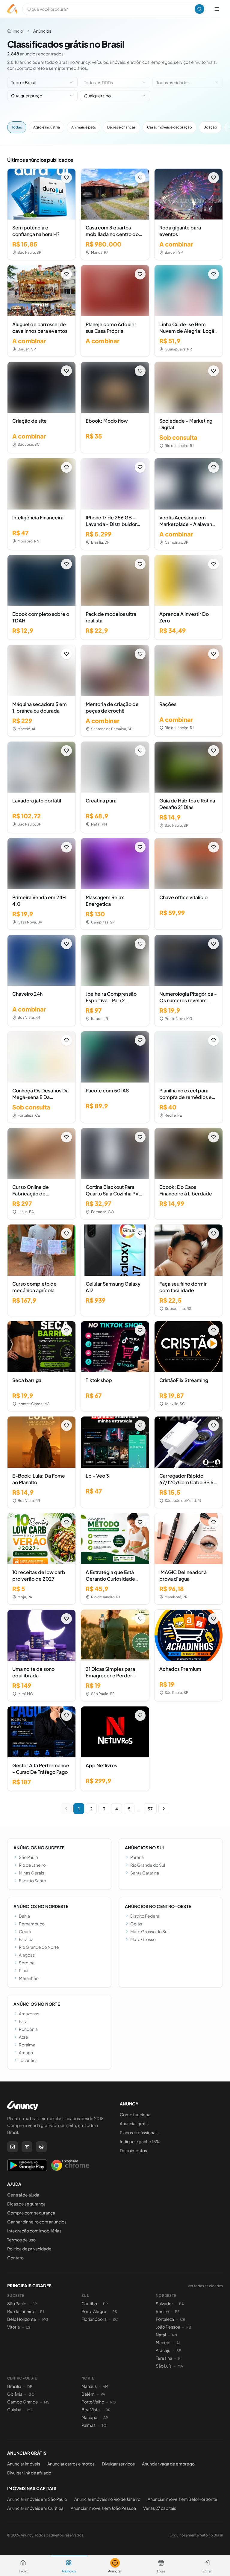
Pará (23, 2021)
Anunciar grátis (134, 2123)
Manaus (89, 2386)
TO (104, 2425)
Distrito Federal (145, 1916)
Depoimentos (133, 2150)
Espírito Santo (32, 1880)
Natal (161, 2335)
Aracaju (163, 2350)
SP (35, 2304)
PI (180, 2358)
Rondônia (28, 2029)
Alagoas (27, 1955)
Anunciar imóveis (24, 2464)
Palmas (88, 2425)
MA (180, 2366)
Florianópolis (94, 2319)
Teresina (164, 2358)
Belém (88, 2394)
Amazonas (29, 2013)
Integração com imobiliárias (34, 2231)
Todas (17, 127)
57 (150, 1809)
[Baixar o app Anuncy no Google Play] (27, 2165)
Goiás (136, 1924)
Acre (24, 2037)
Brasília (14, 2386)
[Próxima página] (164, 1809)
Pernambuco (32, 1924)
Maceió (163, 2342)
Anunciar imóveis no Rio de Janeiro (107, 2499)
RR (108, 2410)
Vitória (13, 2327)
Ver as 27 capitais (160, 2508)
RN (174, 2335)
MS (47, 2402)
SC (115, 2319)
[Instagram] (13, 2147)
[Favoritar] (66, 178)
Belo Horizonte (22, 2319)
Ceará (25, 1931)
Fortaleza (165, 2319)
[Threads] (41, 2147)
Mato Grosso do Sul (149, 1931)
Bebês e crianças (121, 127)
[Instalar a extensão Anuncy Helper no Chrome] (70, 2165)
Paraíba (26, 1939)
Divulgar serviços (118, 2464)
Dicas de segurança (26, 2204)
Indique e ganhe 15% (140, 2141)
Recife (162, 2311)
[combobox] (42, 82)
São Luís (164, 2366)
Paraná (137, 1857)
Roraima (27, 2045)
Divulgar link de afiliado (29, 2473)
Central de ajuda (23, 2195)
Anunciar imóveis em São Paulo (37, 2499)
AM (105, 2387)
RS (115, 2312)
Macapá (89, 2417)
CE (182, 2319)
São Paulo (28, 1857)
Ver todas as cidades (205, 2286)
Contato (15, 2258)
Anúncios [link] (42, 31)
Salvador (164, 2303)
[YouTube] (27, 2147)
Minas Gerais (31, 1873)
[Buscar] (199, 9)
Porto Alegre (94, 2311)
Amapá (26, 2052)
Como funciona (135, 2114)
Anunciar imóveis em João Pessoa (103, 2508)
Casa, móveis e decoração (170, 127)
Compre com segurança (31, 2213)
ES (28, 2327)
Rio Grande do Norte (39, 1947)
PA (103, 2394)
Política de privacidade (29, 2249)
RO (113, 2402)
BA (181, 2304)
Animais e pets (84, 127)
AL (178, 2343)
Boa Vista (91, 2409)
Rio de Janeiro (32, 1865)
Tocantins (28, 2060)
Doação (210, 127)
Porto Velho (93, 2402)
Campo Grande (23, 2402)
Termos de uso (21, 2240)
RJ (42, 2312)
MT (30, 2410)
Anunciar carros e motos (71, 2464)
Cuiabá (14, 2409)
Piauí (24, 1970)
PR (105, 2304)
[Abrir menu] (217, 9)
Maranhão (29, 1978)
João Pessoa (168, 2327)
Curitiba (89, 2303)
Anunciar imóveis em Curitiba (35, 2508)
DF (30, 2387)
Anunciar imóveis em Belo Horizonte (183, 2499)
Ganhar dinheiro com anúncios (37, 2222)
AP (106, 2418)
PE (177, 2312)
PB (189, 2327)
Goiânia (15, 2394)
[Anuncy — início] (12, 9)
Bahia (24, 1916)
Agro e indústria (47, 127)
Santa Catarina (145, 1873)
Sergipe (27, 1963)
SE (179, 2351)
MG (45, 2319)
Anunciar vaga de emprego (168, 2464)
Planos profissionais (139, 2132)
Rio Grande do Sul (148, 1865)
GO (32, 2394)
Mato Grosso (143, 1939)
